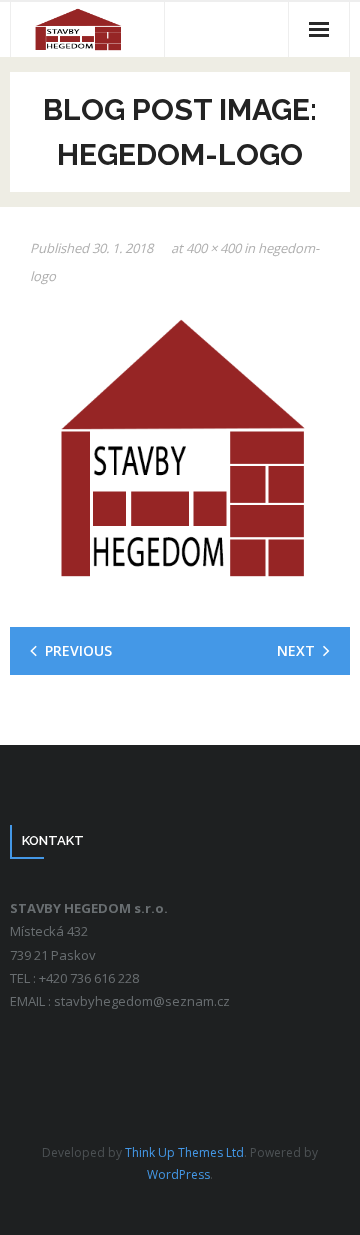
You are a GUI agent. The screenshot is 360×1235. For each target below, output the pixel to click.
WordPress (178, 1174)
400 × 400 (213, 248)
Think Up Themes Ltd (184, 1152)
